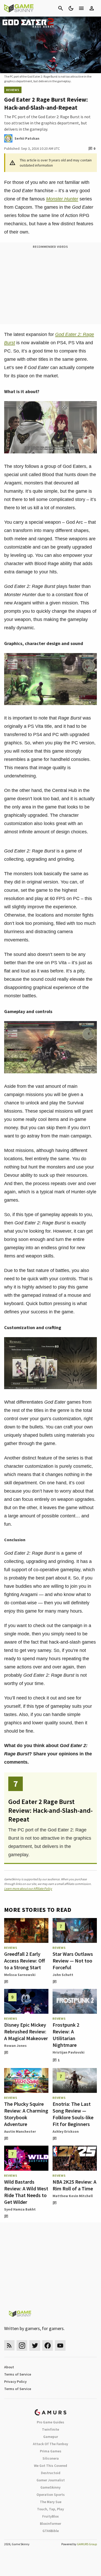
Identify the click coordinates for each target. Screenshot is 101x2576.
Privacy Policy (15, 2382)
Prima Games (51, 2451)
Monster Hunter (62, 199)
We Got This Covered (51, 2466)
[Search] (61, 8)
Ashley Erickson (66, 2131)
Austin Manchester (20, 2131)
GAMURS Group (87, 2544)
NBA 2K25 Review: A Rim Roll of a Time (74, 2185)
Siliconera (51, 2458)
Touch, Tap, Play (51, 2509)
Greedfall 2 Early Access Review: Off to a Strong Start (24, 1961)
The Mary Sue (51, 2502)
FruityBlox (51, 2516)
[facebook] (48, 2345)
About (9, 2367)
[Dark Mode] (71, 8)
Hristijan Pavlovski (68, 2052)
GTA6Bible (51, 2531)
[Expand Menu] (81, 8)
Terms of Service (18, 2374)
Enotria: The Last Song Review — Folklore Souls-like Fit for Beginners (73, 2114)
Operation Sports (51, 2495)
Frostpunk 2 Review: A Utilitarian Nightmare (66, 2035)
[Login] (92, 8)
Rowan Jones (15, 2046)
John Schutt (63, 1975)
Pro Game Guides (51, 2422)
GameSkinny (51, 2487)
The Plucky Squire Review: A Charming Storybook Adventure (26, 2114)
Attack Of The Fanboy (51, 2444)
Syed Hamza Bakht (20, 2209)
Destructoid (51, 2473)
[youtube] (60, 2345)
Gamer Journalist (51, 2480)
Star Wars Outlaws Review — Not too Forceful (73, 1961)
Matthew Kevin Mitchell (73, 2196)
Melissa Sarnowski (20, 1975)
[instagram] (22, 2345)
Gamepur (51, 2437)
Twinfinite (51, 2429)
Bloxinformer (51, 2523)
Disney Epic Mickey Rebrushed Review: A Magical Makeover (26, 2031)
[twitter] (35, 2345)
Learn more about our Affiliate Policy (28, 1888)
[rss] (9, 2345)
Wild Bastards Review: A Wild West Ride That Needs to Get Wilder (26, 2192)
